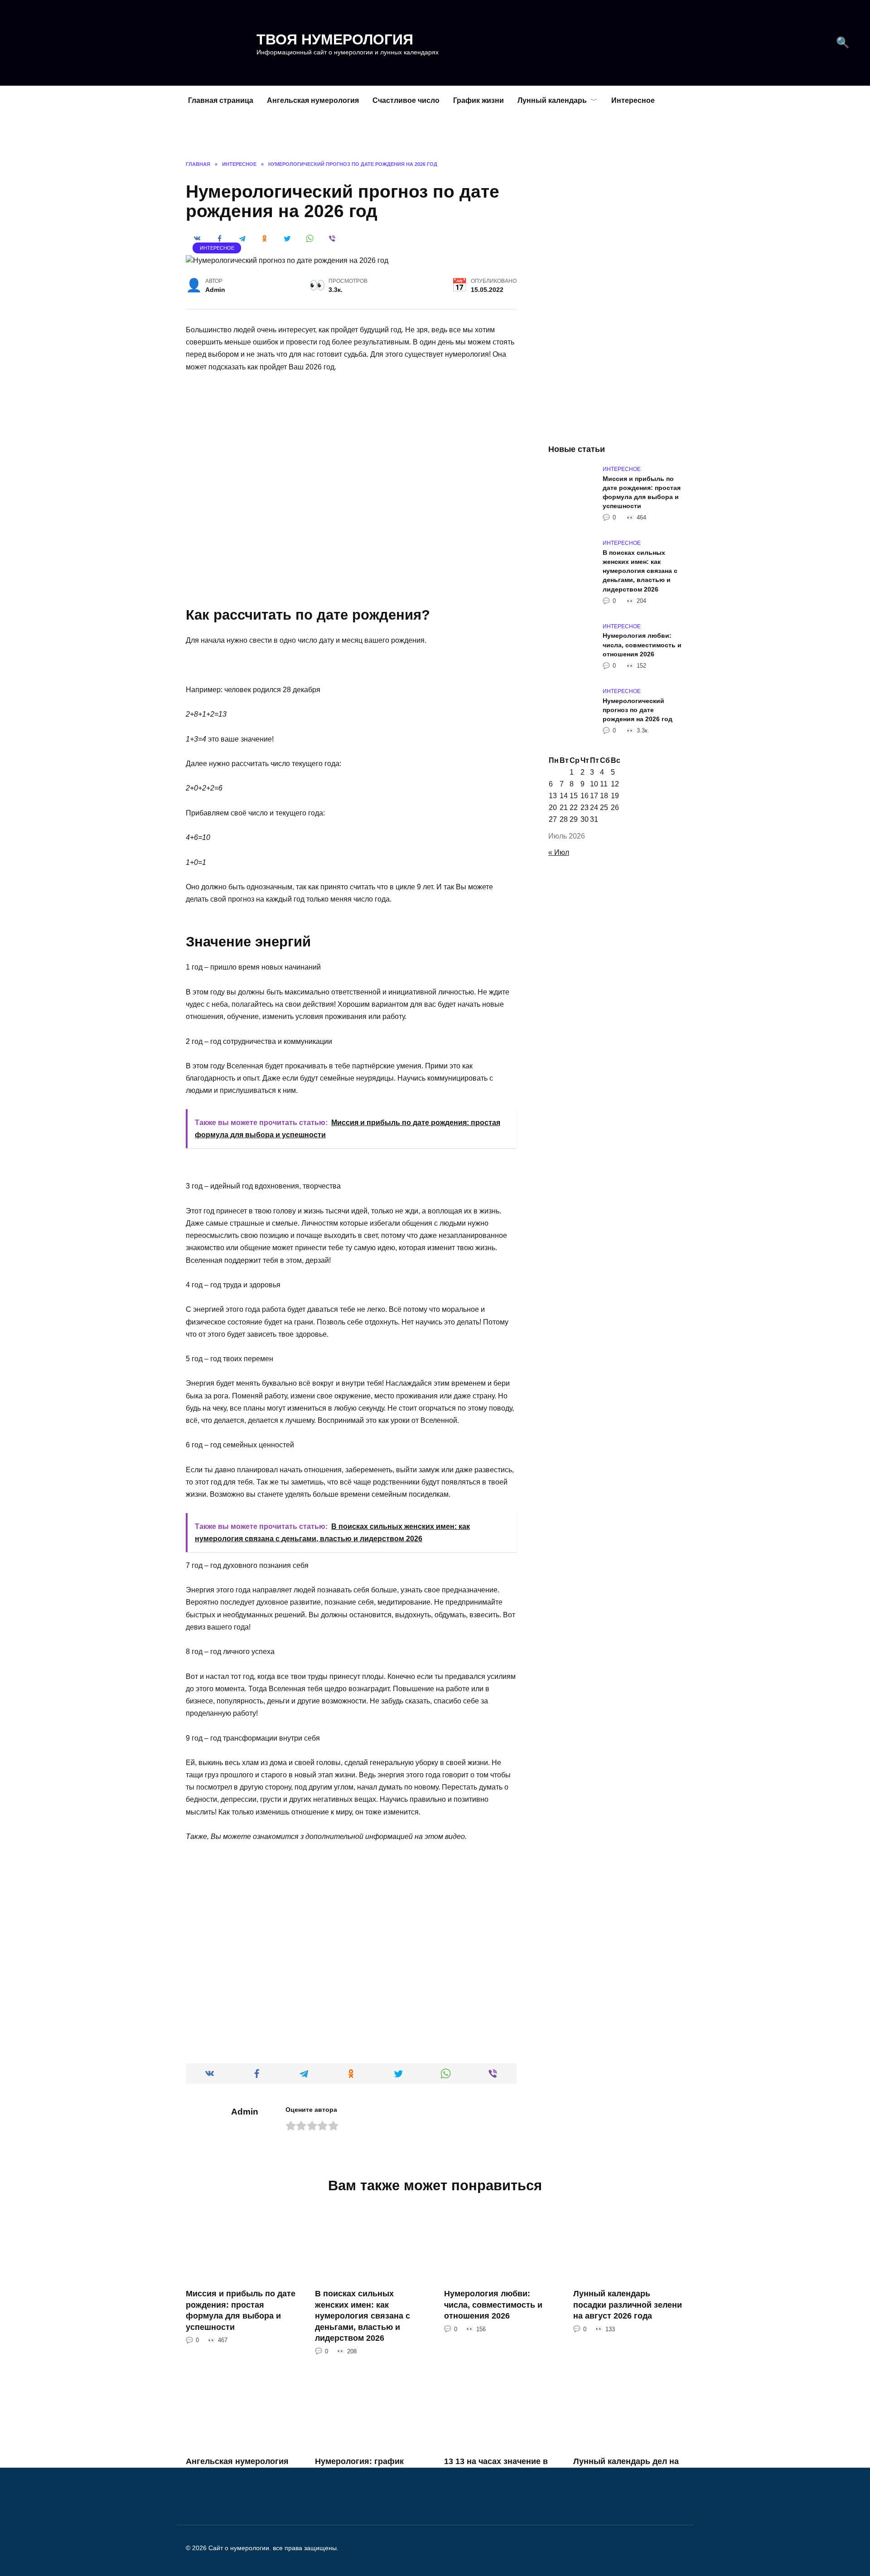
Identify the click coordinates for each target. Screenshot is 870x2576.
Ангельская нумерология (313, 100)
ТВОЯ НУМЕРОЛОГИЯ (335, 39)
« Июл (559, 852)
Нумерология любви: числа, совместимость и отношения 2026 (642, 645)
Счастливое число (406, 100)
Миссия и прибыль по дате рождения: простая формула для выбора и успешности (642, 492)
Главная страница (221, 100)
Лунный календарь (552, 100)
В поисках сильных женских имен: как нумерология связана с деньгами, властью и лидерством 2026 (640, 571)
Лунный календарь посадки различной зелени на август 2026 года (628, 2305)
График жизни (478, 100)
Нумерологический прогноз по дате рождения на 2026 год (638, 710)
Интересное (633, 100)
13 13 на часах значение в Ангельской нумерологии (496, 2467)
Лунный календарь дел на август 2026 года (626, 2467)
